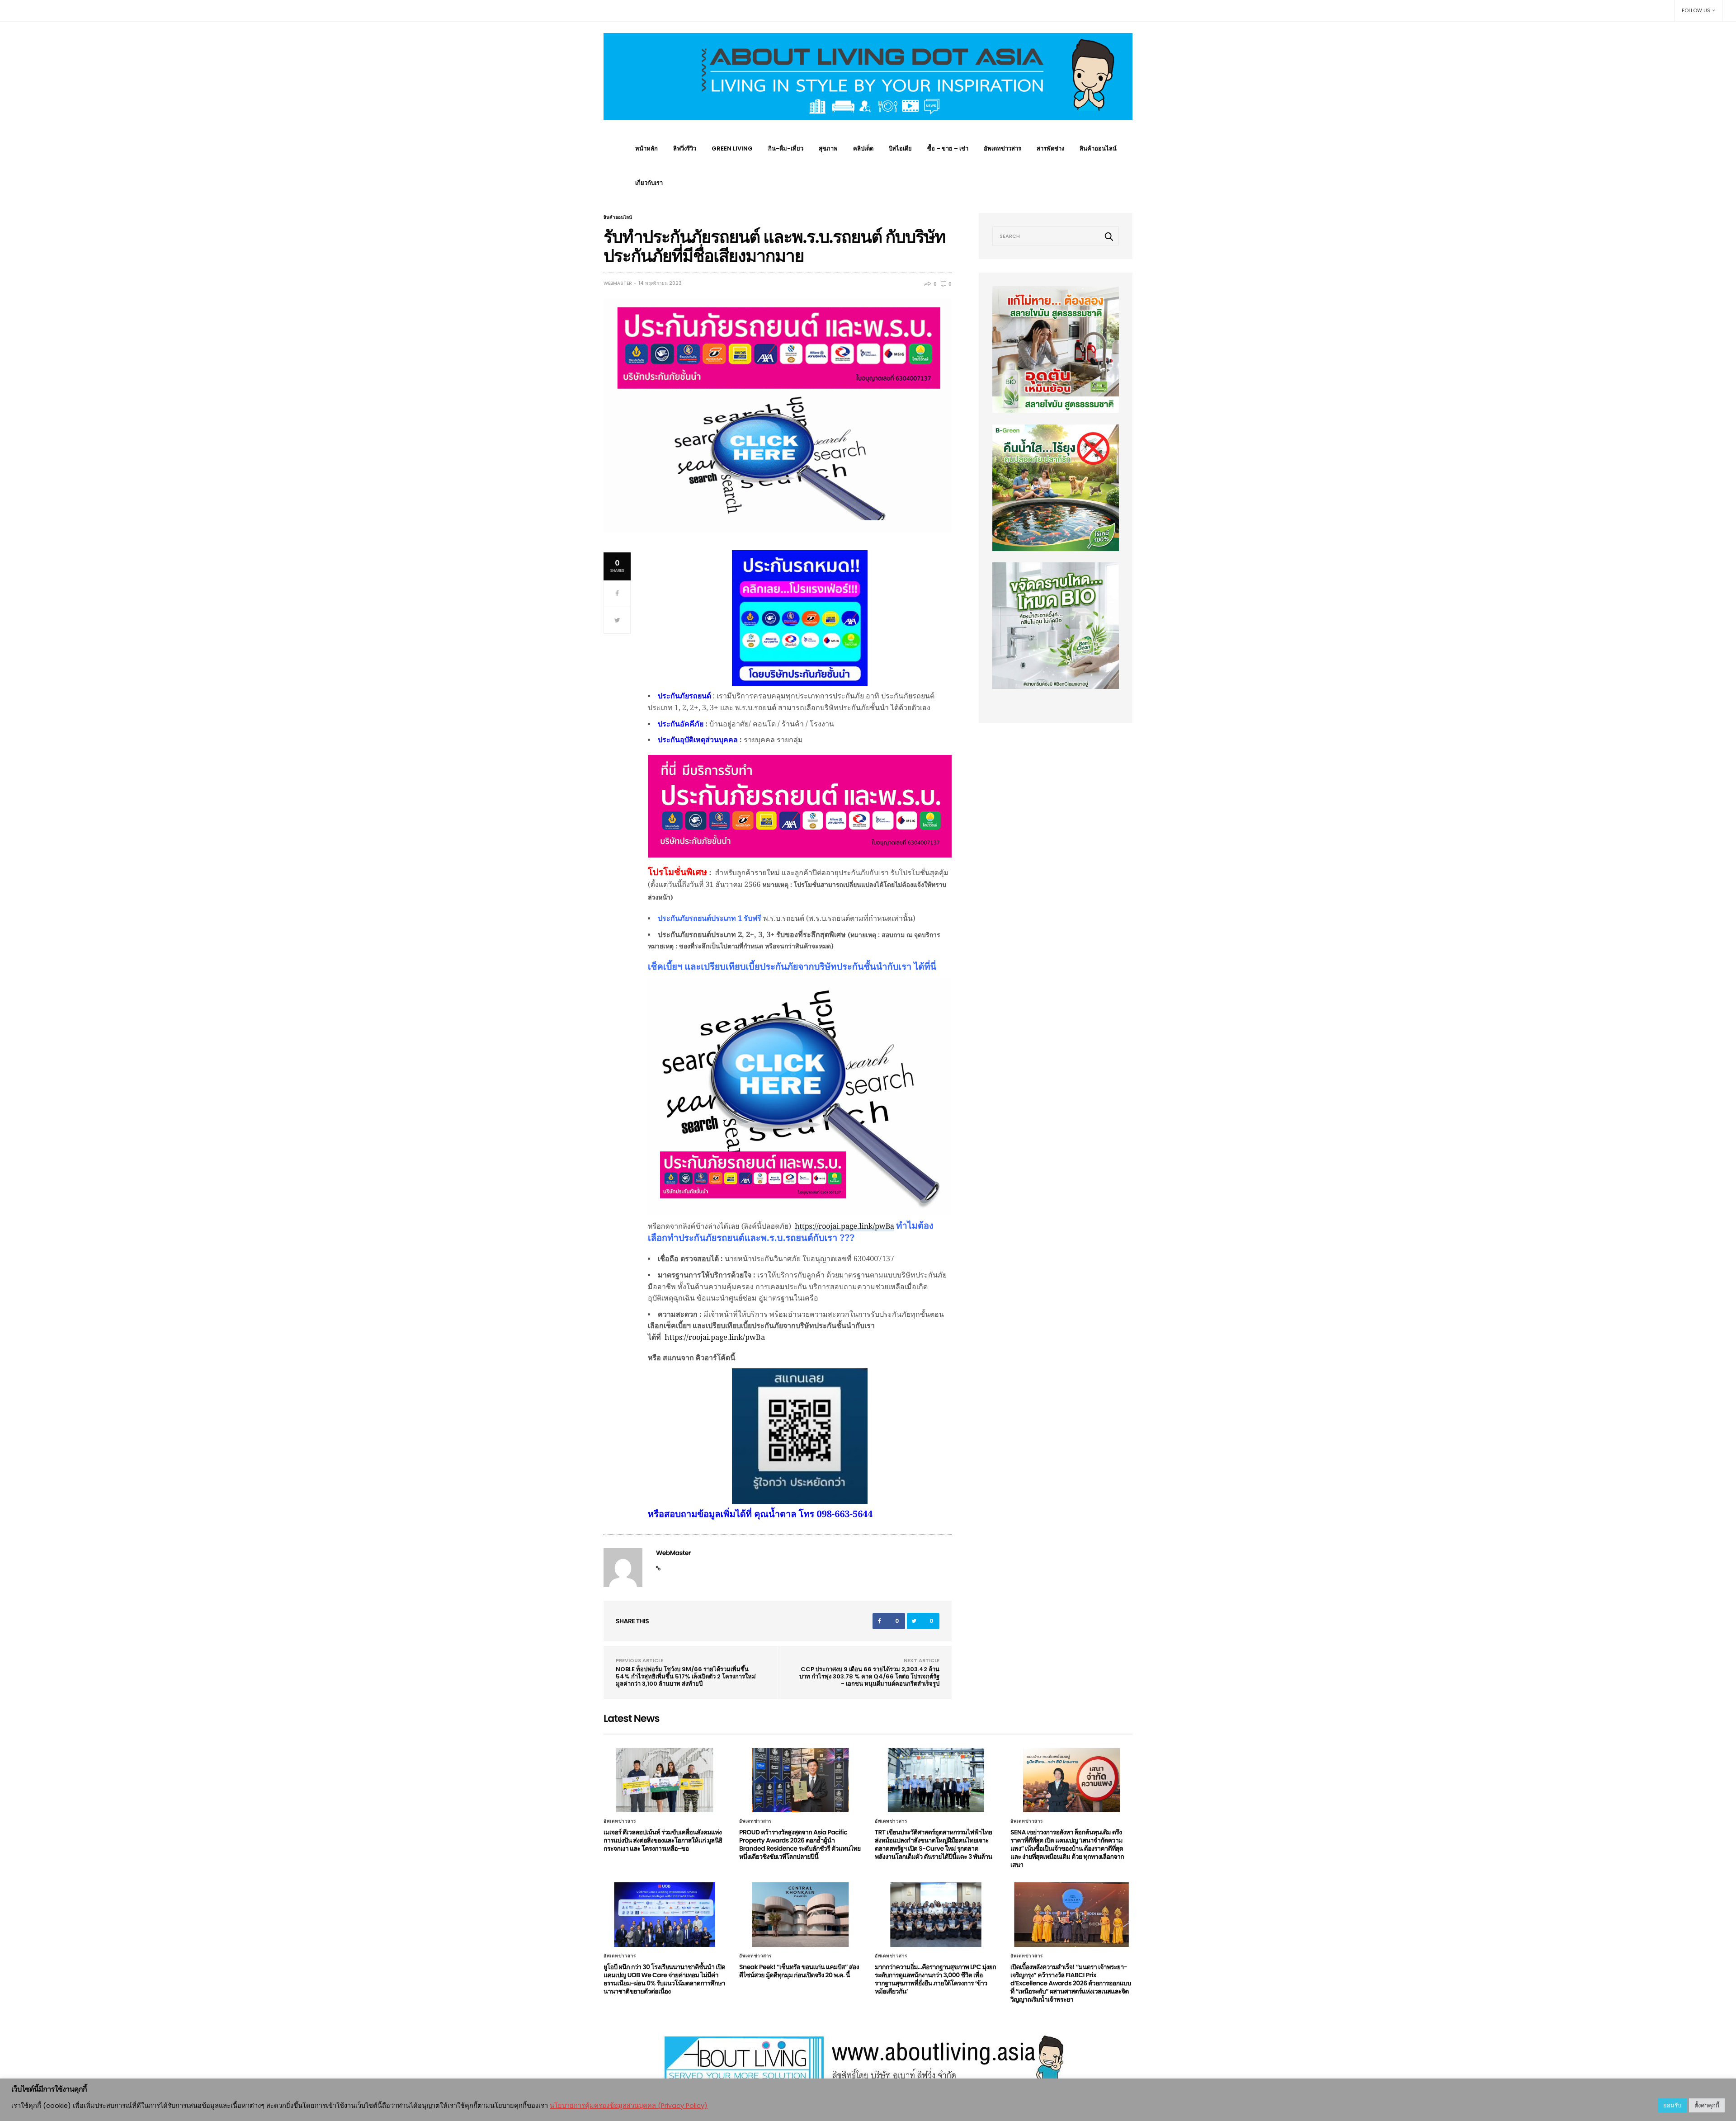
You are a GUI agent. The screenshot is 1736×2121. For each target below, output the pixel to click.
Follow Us (1696, 10)
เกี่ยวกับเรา (649, 183)
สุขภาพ (828, 148)
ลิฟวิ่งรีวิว (685, 148)
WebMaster (618, 283)
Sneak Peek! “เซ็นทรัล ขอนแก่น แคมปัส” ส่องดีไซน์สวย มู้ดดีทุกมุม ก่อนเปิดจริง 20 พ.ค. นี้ (799, 1971)
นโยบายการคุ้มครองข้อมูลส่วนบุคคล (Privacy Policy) (629, 2106)
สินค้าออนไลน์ (1098, 148)
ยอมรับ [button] (1672, 2105)
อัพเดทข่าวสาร (1002, 148)
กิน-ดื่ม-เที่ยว (786, 148)
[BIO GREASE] (1056, 349)
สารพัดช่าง (1050, 148)
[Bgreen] (1056, 487)
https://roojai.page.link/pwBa (844, 1226)
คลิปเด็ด (863, 148)
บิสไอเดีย (900, 148)
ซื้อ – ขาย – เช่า (948, 148)
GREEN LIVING (732, 148)
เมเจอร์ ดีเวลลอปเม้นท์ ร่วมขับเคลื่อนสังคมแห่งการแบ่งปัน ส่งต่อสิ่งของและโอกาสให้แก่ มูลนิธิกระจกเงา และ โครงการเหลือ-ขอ (663, 1840)
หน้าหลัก (646, 148)
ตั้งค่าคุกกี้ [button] (1707, 2105)
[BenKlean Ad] (1056, 625)
